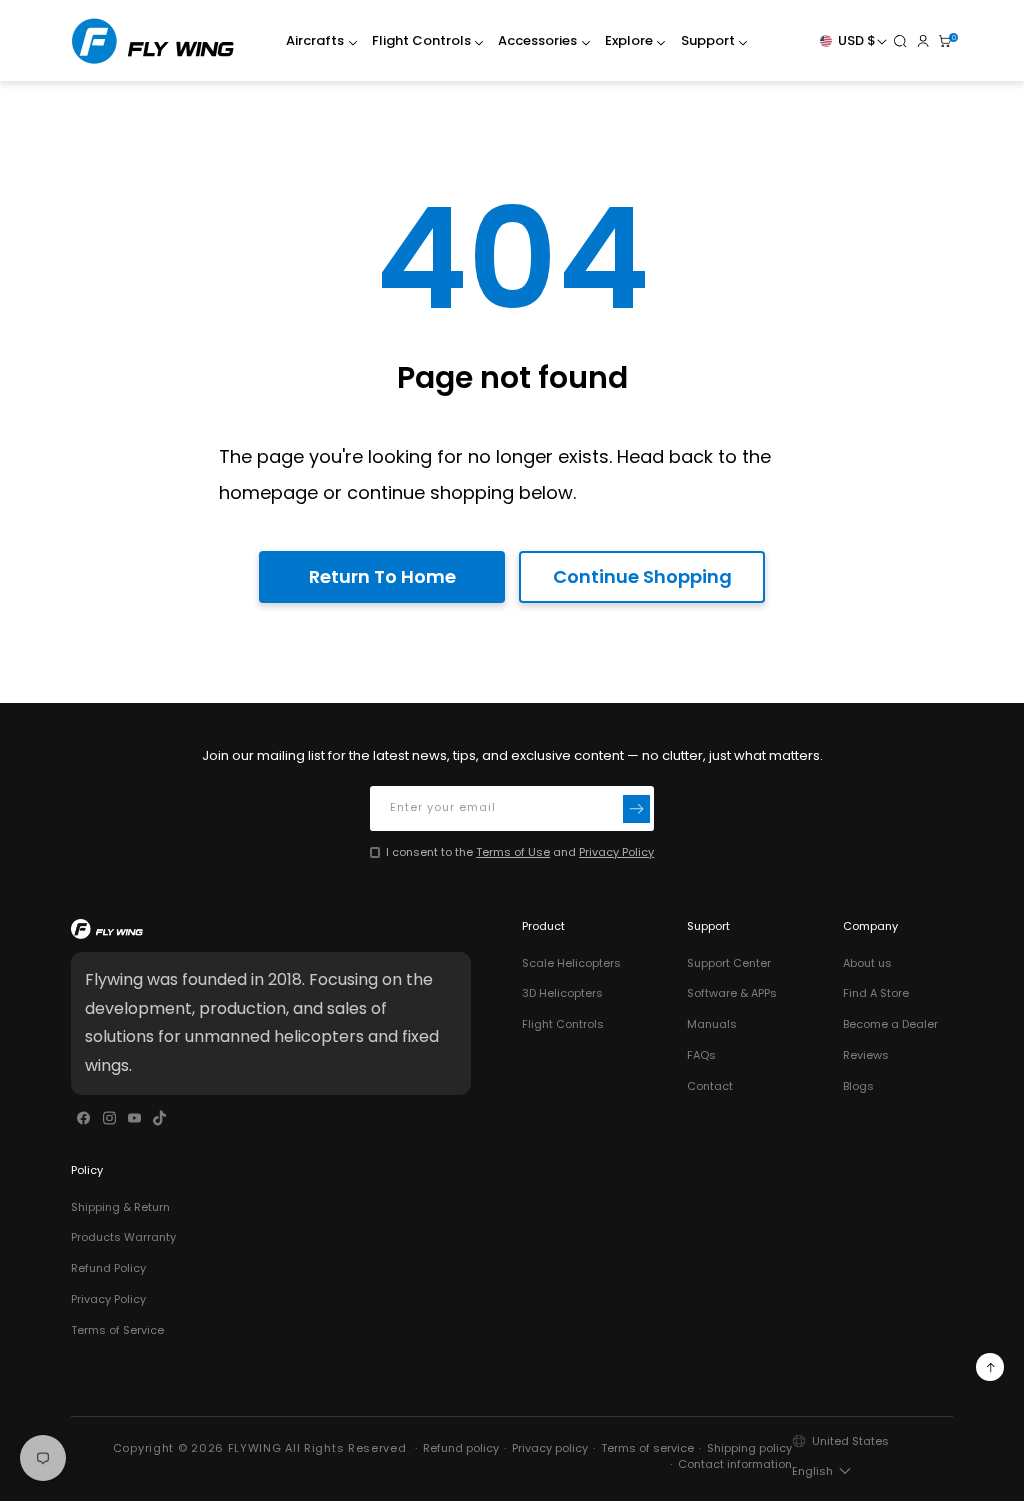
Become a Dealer (890, 1024)
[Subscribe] (637, 808)
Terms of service (647, 1448)
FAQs (701, 1055)
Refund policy (461, 1448)
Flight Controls (563, 1024)
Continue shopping (642, 576)
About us (867, 963)
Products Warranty (123, 1237)
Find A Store (876, 993)
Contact (710, 1086)
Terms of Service (117, 1330)
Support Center (729, 963)
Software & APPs (732, 993)
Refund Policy (108, 1268)
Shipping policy (749, 1448)
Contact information (735, 1464)
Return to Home (382, 576)
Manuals (712, 1024)
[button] (317, 41)
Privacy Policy (616, 852)
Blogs (858, 1086)
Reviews (866, 1055)
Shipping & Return (120, 1207)
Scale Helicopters (571, 963)
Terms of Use (513, 852)
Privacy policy (550, 1448)
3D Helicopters (562, 993)
